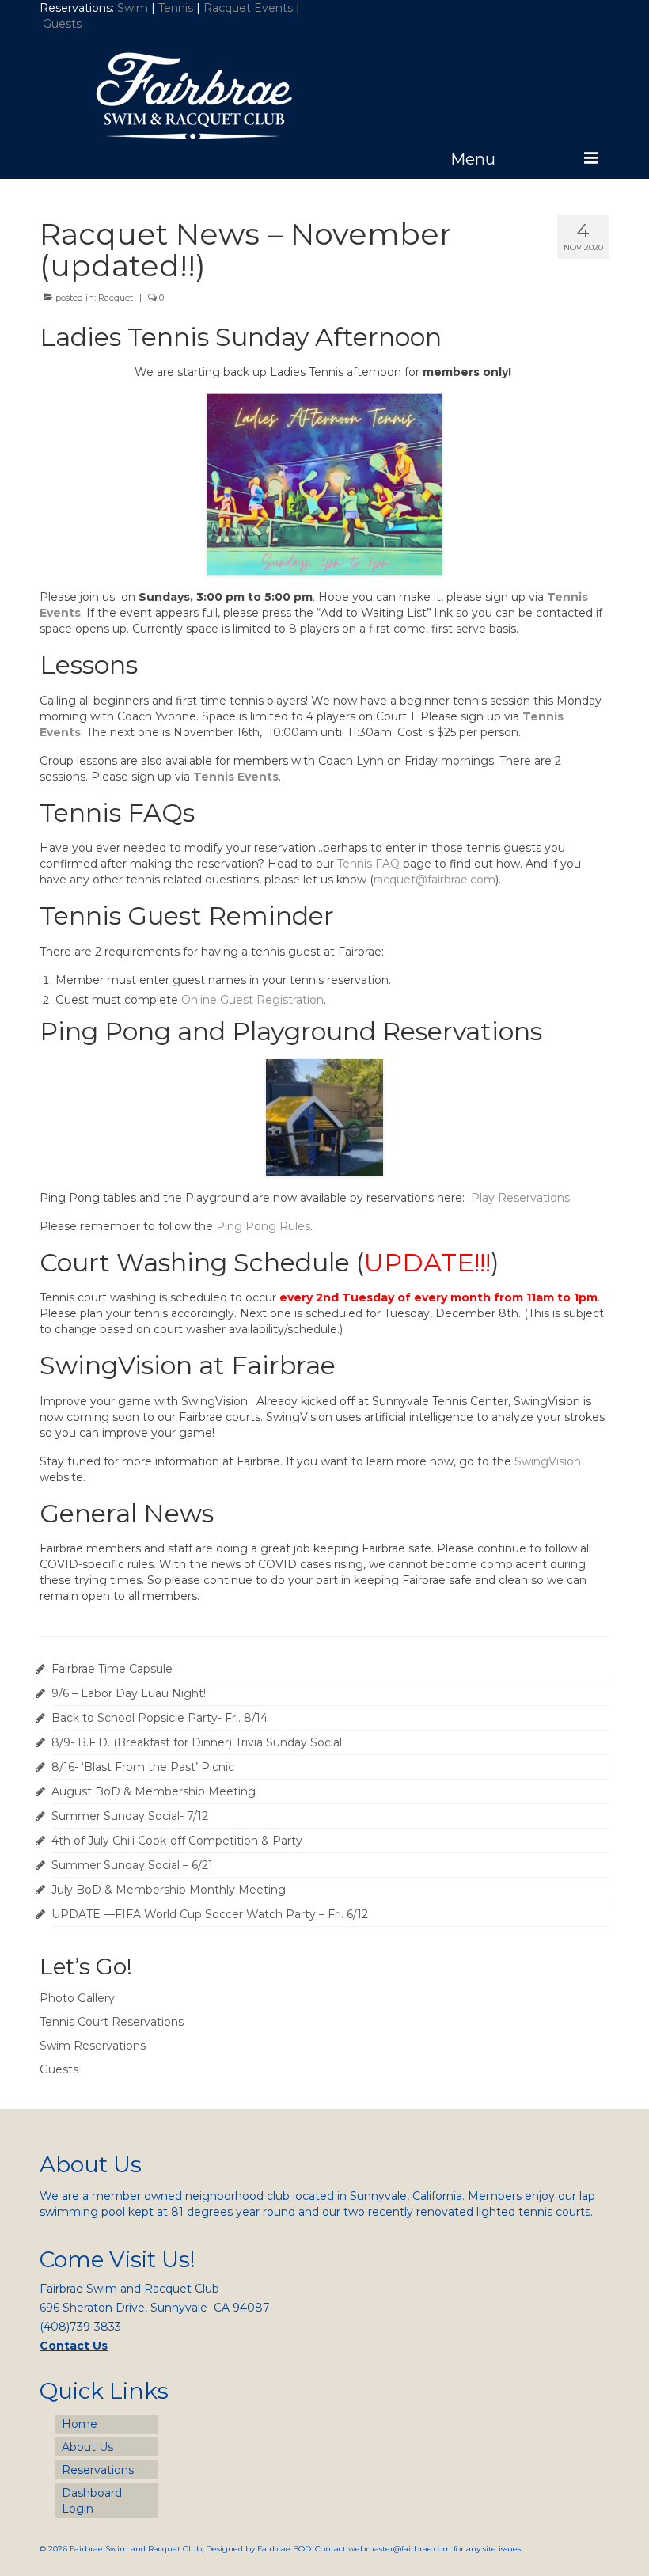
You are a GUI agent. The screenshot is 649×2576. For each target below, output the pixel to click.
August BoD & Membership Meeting (154, 1791)
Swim (134, 8)
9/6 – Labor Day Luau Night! (129, 1693)
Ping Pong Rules (263, 1226)
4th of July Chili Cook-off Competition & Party (177, 1841)
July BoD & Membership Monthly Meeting (169, 1890)
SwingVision (548, 1461)
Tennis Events (236, 777)
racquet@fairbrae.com (435, 880)
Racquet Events (248, 8)
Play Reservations (520, 1198)
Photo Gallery (77, 1998)
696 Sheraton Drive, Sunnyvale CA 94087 (155, 2308)
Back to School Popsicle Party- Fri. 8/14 (159, 1718)
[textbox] (324, 990)
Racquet (116, 298)
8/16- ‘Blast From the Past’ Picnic (143, 1767)
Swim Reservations (93, 2046)
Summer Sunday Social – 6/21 (132, 1865)
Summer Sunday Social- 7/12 (130, 1816)
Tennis (176, 8)
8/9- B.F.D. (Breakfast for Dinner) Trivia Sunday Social (197, 1742)
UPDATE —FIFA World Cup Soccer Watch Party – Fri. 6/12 (210, 1914)
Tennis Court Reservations (112, 2022)
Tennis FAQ (368, 864)
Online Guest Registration (252, 1000)
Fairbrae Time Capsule (112, 1669)
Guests (64, 24)
